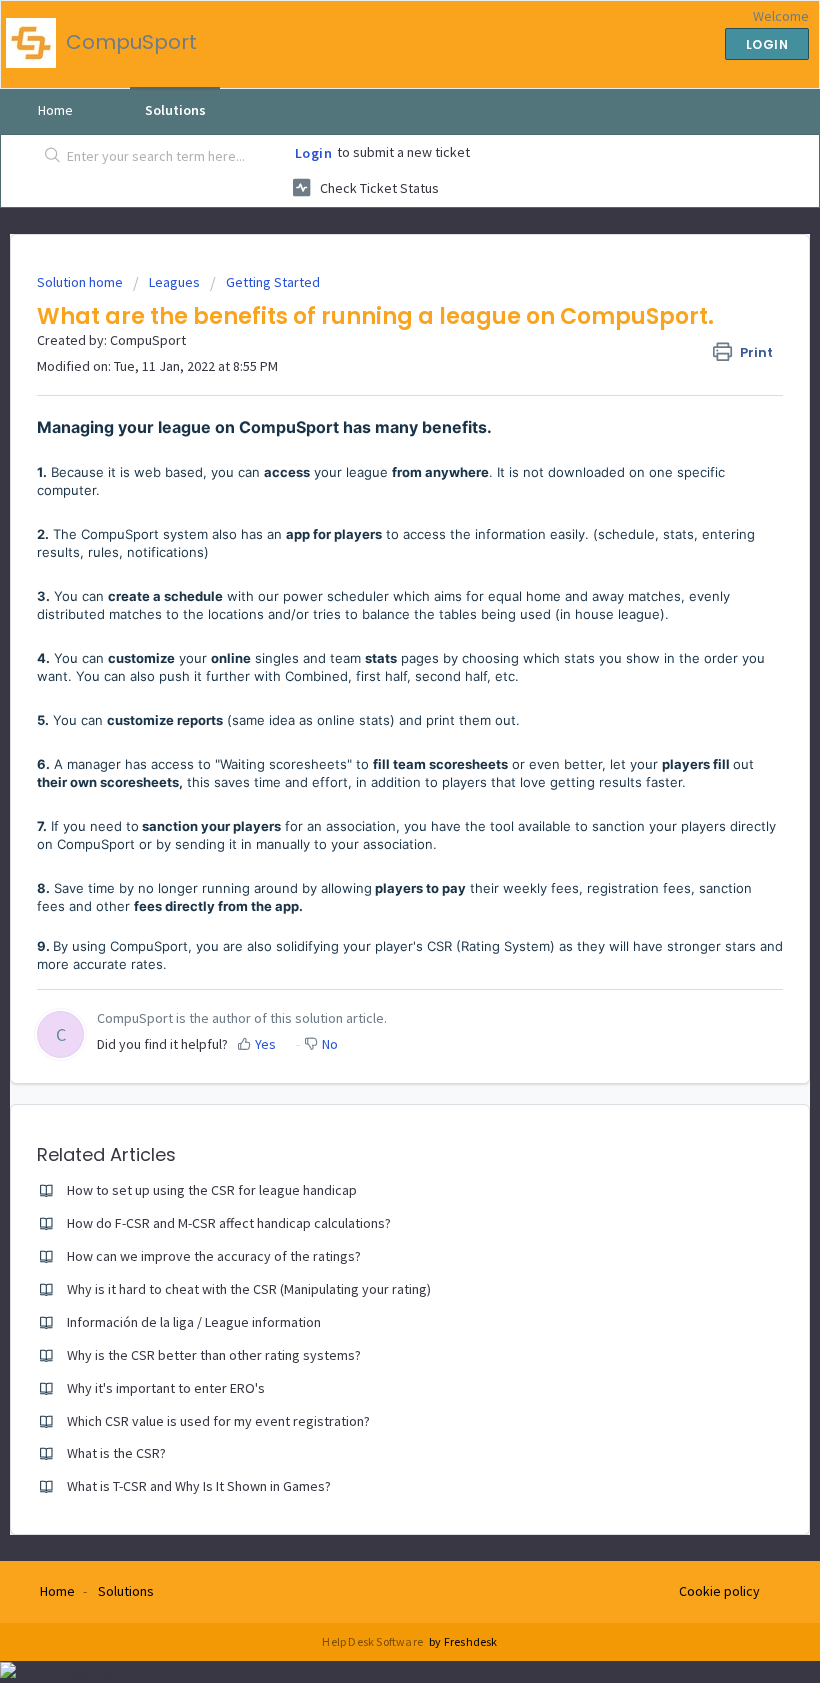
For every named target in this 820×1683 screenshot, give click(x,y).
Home (55, 110)
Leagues (174, 282)
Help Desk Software (373, 1641)
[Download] (373, 840)
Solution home (81, 282)
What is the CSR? (116, 1453)
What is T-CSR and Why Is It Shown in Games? (199, 1486)
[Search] (48, 157)
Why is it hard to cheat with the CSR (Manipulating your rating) (249, 1289)
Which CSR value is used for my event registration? (218, 1421)
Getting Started (273, 282)
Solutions (175, 110)
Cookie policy (719, 1591)
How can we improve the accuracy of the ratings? (214, 1256)
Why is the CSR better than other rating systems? (214, 1355)
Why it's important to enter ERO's (166, 1388)
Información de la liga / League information (194, 1322)
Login (314, 153)
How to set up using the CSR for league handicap (212, 1190)
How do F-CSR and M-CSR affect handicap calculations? (229, 1223)
